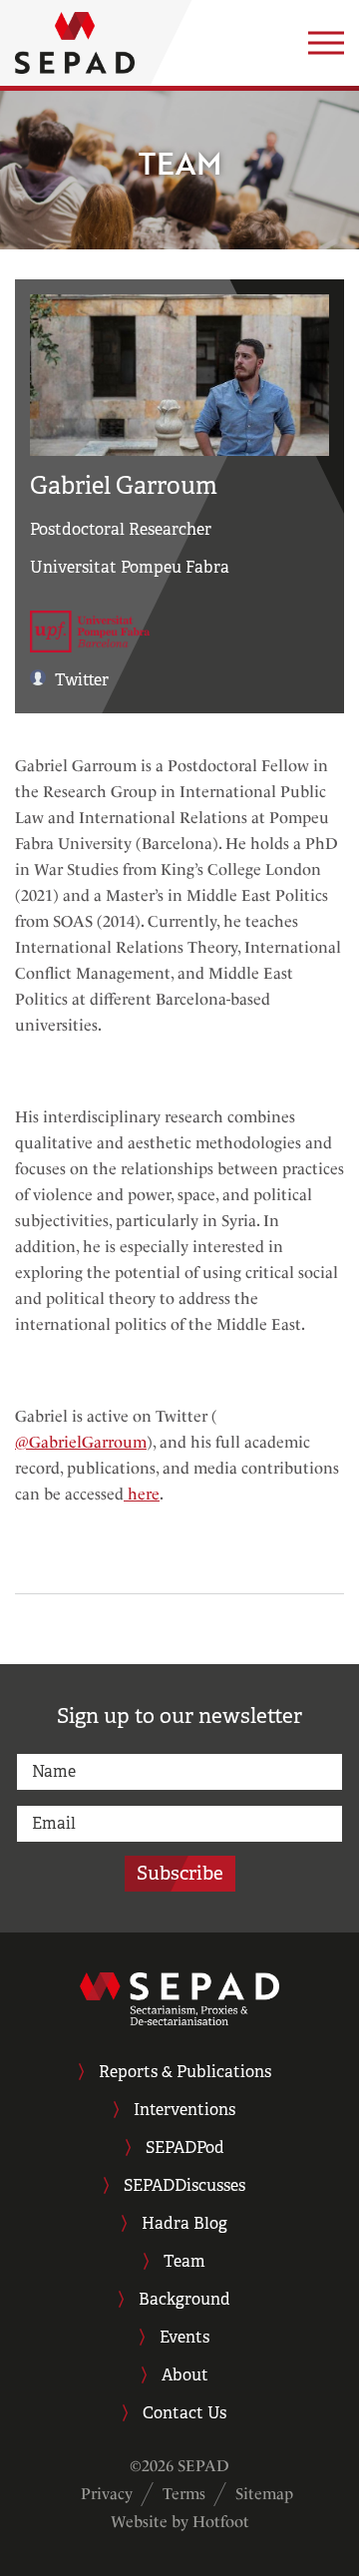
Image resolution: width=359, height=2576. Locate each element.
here (142, 1494)
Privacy (107, 2494)
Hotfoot (221, 2522)
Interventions (184, 2110)
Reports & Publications (185, 2072)
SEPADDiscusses (184, 2185)
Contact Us (184, 2413)
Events (184, 2337)
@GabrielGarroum (81, 1442)
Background (184, 2299)
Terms (184, 2494)
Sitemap (264, 2494)
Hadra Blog (184, 2223)
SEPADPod (185, 2147)
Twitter (80, 680)
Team (184, 2261)
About (185, 2375)
